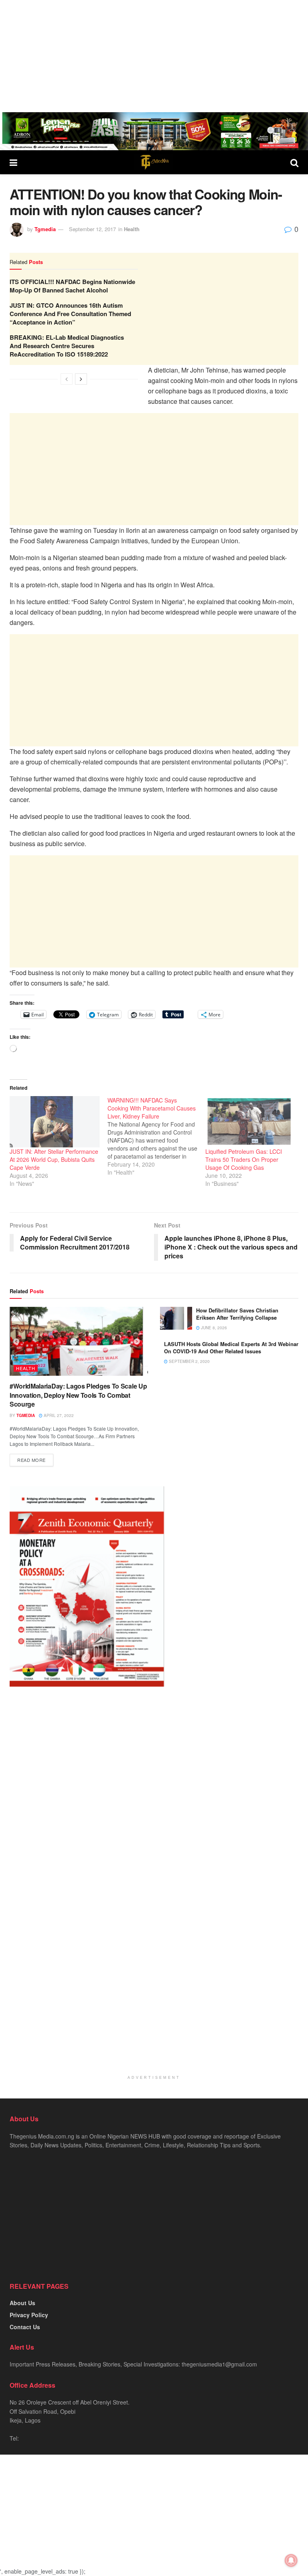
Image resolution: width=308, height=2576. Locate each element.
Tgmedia (45, 229)
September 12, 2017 (92, 229)
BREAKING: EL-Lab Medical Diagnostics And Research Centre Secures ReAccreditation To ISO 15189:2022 (67, 346)
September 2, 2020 (189, 1361)
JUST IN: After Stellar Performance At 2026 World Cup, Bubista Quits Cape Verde (54, 1159)
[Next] (81, 379)
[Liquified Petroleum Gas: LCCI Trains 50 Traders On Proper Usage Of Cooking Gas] (250, 1122)
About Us (22, 2303)
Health (132, 229)
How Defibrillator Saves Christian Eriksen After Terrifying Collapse (237, 1314)
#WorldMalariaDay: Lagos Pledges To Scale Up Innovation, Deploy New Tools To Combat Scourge (78, 1395)
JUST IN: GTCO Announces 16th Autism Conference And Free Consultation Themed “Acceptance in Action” (70, 314)
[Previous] (67, 379)
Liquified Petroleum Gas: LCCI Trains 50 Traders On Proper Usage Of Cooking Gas (244, 1159)
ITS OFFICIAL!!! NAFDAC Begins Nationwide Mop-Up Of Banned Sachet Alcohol (72, 286)
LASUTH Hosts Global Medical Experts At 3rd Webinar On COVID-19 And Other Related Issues (231, 1347)
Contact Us (25, 2327)
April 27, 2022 (58, 1415)
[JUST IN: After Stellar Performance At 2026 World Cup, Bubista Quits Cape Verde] (55, 1122)
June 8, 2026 (213, 1328)
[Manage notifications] (291, 2560)
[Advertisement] (154, 56)
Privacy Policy (29, 2315)
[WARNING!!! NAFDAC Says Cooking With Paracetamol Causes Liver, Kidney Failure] (156, 1136)
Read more (31, 1460)
